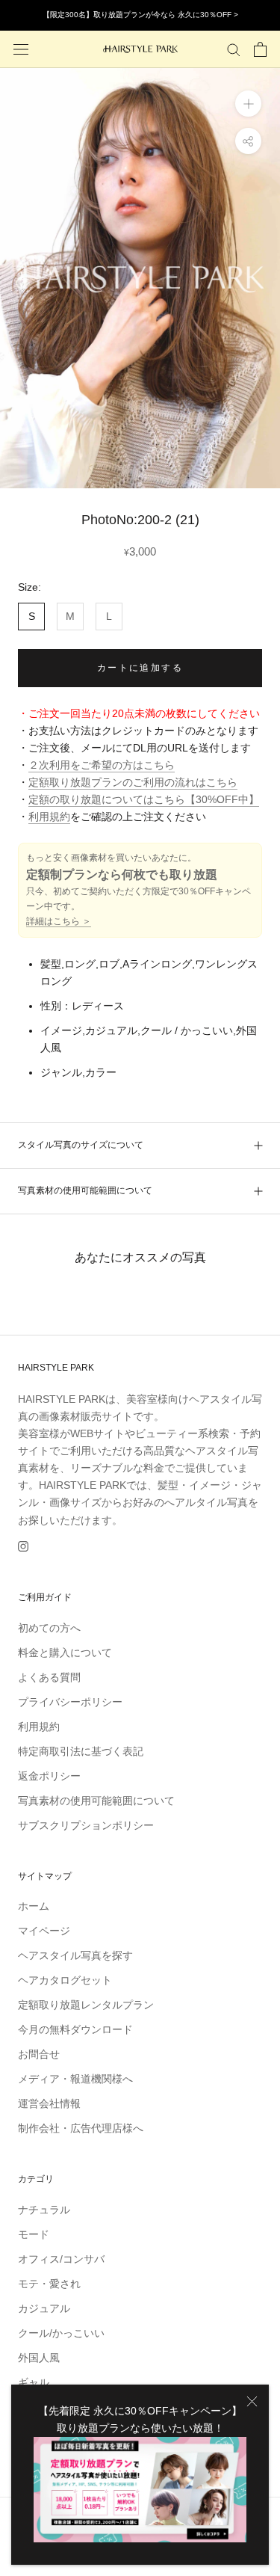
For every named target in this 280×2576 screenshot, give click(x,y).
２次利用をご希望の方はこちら (102, 765)
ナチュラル (44, 2210)
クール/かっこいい (61, 2333)
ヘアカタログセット (65, 1980)
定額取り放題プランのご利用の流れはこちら (133, 782)
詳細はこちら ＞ (59, 921)
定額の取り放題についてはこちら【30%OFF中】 (144, 799)
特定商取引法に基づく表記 (81, 1751)
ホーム (34, 1906)
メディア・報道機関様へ (75, 2079)
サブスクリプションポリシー (86, 1825)
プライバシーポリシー (70, 1702)
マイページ (44, 1931)
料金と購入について (65, 1653)
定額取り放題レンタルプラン (86, 2005)
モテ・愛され (49, 2284)
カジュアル (44, 2308)
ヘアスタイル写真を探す (75, 1955)
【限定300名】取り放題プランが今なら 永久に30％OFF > (140, 15)
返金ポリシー (49, 1776)
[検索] (234, 49)
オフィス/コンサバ (61, 2259)
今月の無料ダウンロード (75, 2029)
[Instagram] (23, 1546)
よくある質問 (49, 1677)
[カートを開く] (260, 49)
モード (34, 2234)
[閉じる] (252, 2401)
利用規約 (49, 817)
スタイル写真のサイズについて (81, 1145)
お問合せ (39, 2054)
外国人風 (39, 2358)
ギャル (34, 2382)
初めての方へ (49, 1628)
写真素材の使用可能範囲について (85, 1190)
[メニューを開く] (21, 49)
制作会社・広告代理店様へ (81, 2128)
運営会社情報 (49, 2103)
